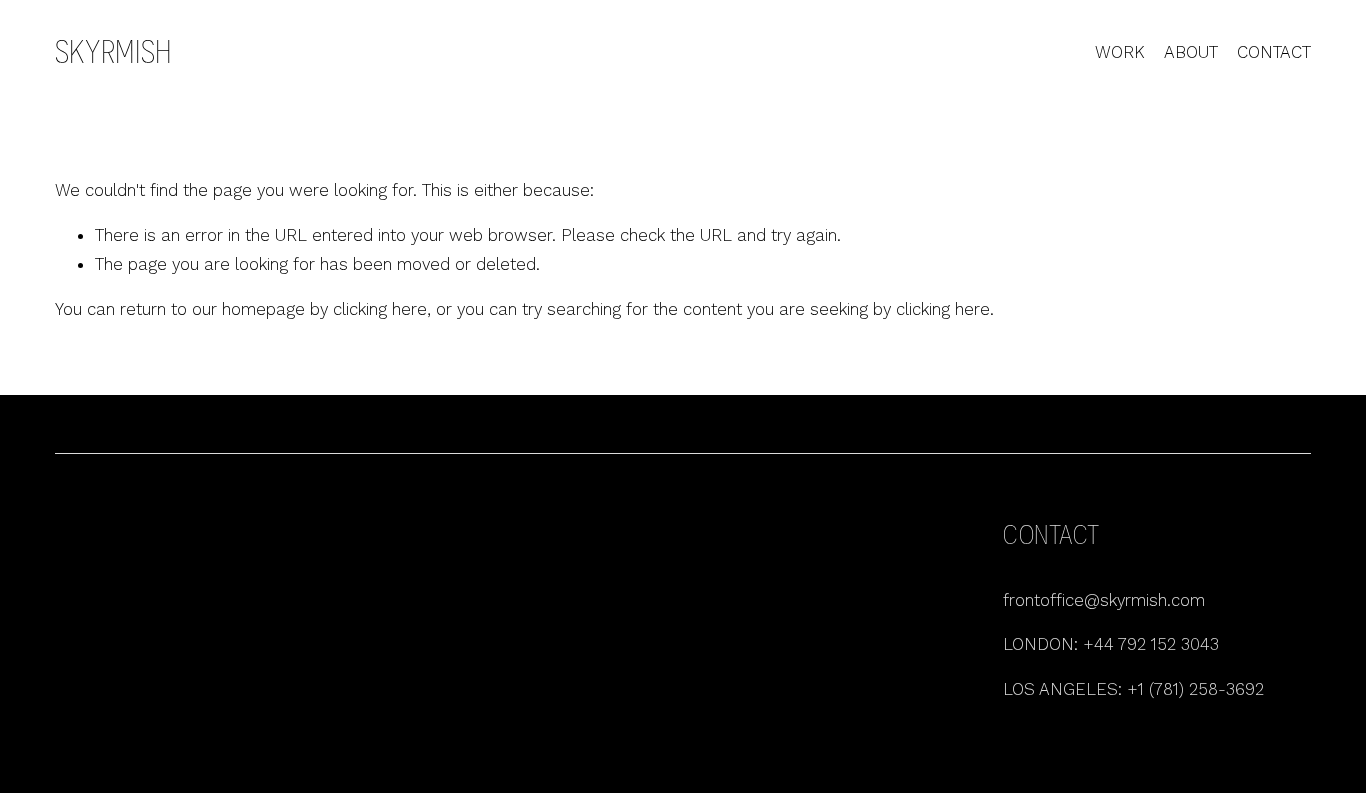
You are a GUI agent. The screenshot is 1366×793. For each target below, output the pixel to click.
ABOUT (1191, 52)
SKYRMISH (113, 52)
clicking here (380, 309)
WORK (1120, 52)
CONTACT (1274, 52)
